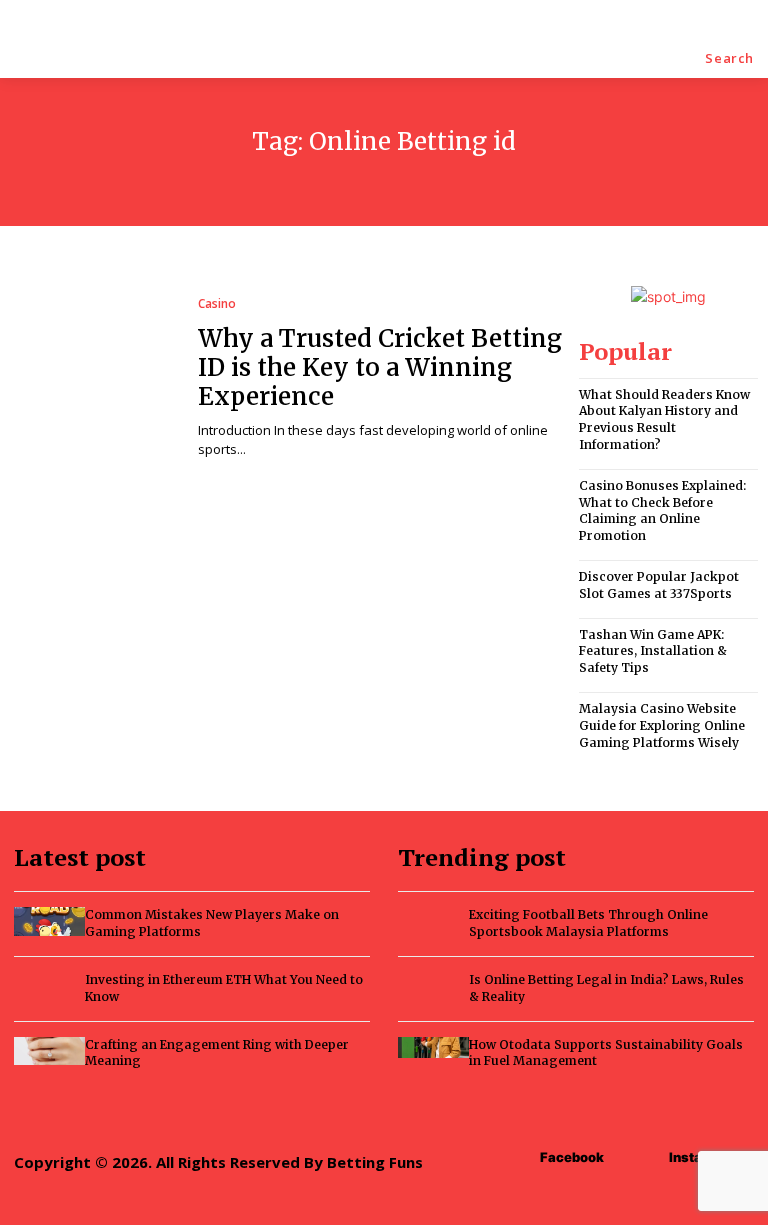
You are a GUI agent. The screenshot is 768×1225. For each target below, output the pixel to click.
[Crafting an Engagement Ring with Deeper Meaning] (49, 1051)
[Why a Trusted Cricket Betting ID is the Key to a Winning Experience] (94, 378)
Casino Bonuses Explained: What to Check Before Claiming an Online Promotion (662, 510)
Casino (217, 304)
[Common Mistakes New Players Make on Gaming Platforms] (49, 921)
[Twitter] (505, 1112)
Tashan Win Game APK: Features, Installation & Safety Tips (653, 651)
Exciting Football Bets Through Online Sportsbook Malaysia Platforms (588, 923)
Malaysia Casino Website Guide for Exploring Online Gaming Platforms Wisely (662, 725)
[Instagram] (460, 1112)
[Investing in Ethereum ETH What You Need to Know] (49, 986)
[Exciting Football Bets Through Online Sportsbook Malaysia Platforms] (433, 917)
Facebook (572, 1157)
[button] (729, 58)
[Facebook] (415, 1112)
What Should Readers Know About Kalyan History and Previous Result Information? (664, 419)
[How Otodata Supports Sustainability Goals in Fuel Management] (433, 1047)
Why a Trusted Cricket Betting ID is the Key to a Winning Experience (380, 367)
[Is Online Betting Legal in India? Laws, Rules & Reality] (433, 982)
